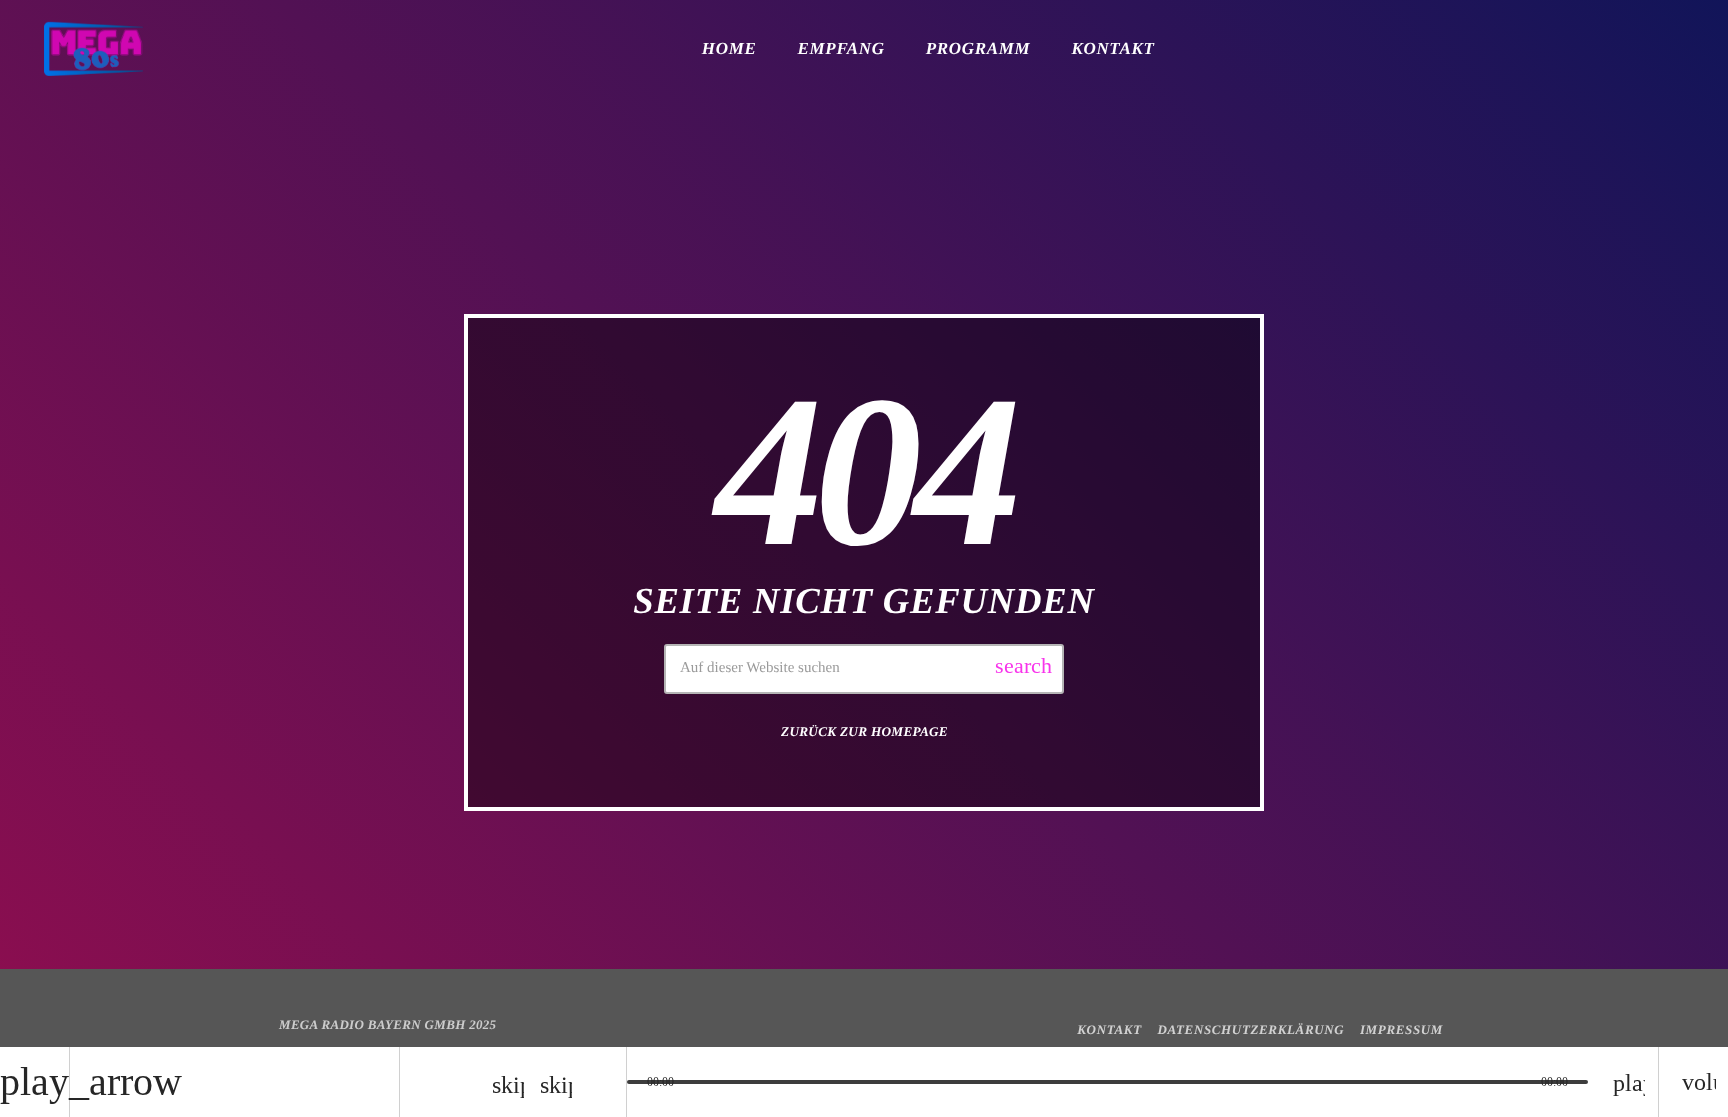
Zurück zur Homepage (864, 731)
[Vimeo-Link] (93, 49)
